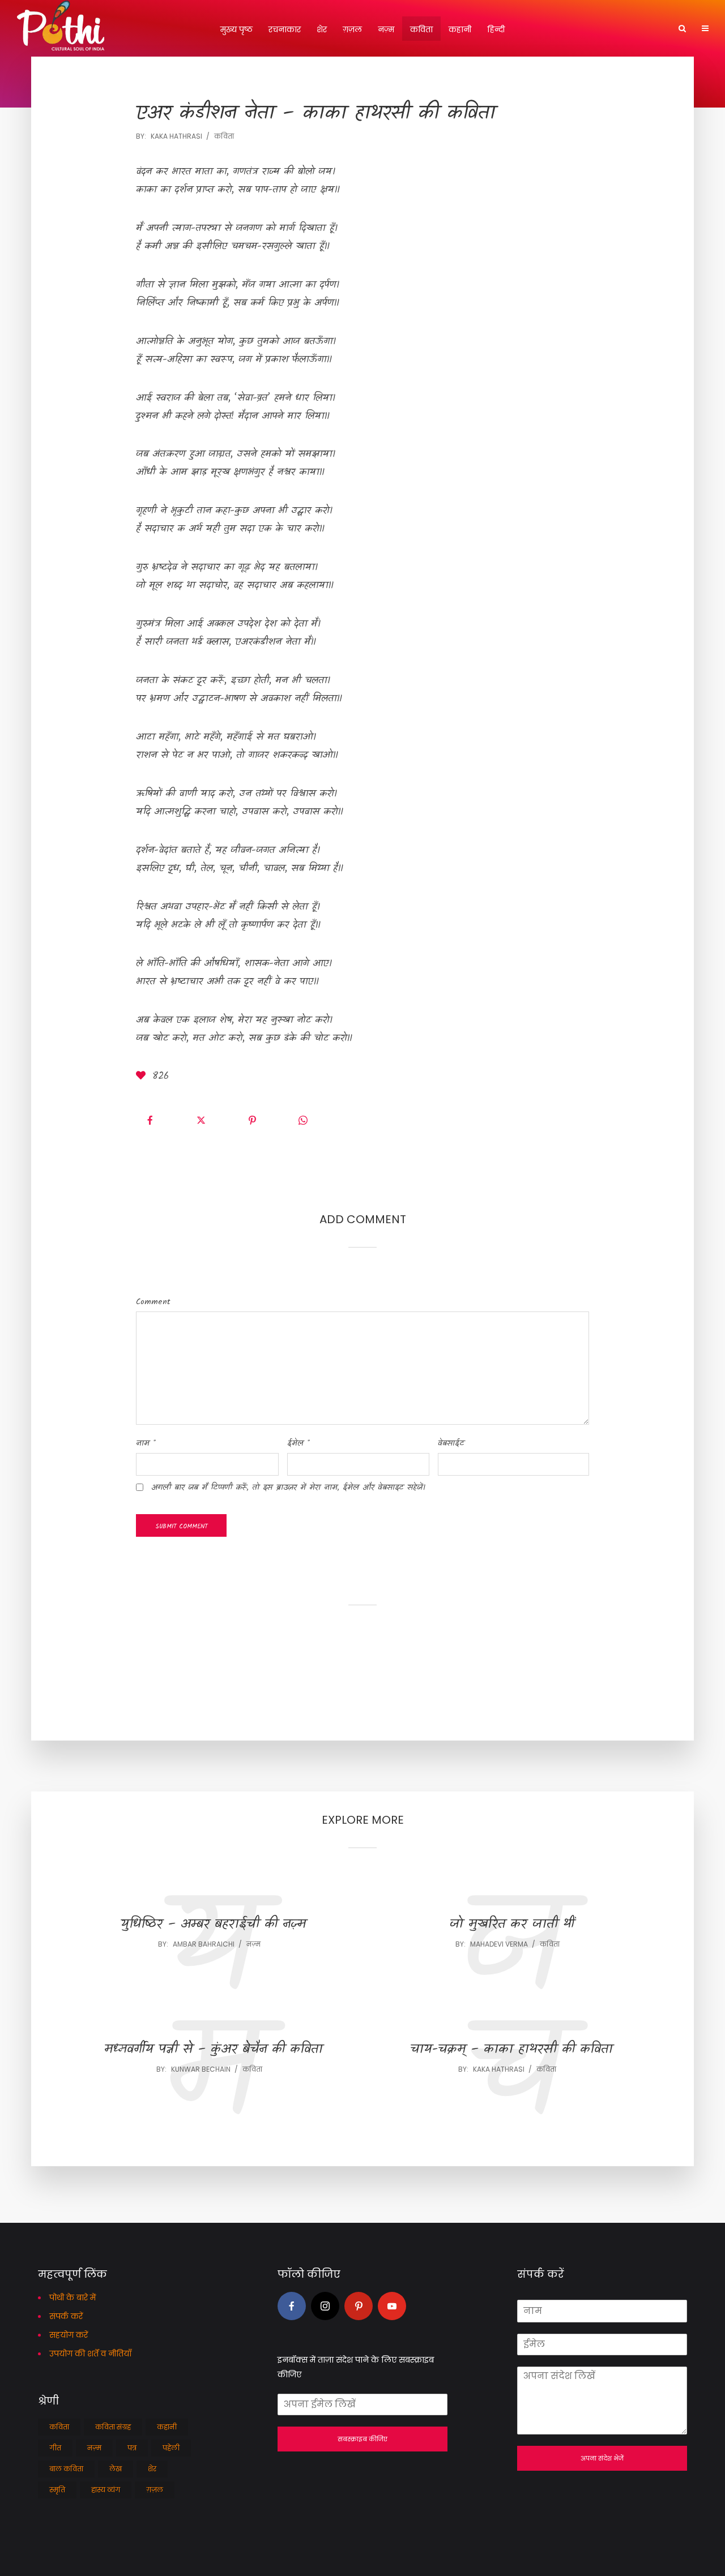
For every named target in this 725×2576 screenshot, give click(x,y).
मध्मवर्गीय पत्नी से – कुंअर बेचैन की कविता (214, 2050)
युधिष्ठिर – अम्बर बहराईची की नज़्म (213, 1925)
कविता (421, 29)
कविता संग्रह (113, 2427)
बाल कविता (66, 2469)
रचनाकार (285, 29)
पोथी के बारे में (72, 2298)
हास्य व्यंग (106, 2490)
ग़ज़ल (352, 29)
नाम (146, 1443)
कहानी (460, 29)
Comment (153, 1302)
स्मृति (57, 2490)
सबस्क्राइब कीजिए (362, 2439)
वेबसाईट (451, 1443)
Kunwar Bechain (201, 2069)
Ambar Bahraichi (204, 1944)
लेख (116, 2469)
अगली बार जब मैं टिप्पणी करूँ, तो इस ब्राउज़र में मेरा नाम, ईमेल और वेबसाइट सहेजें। (288, 1488)
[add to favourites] (143, 1077)
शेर (322, 29)
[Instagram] (325, 2306)
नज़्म (386, 29)
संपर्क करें (66, 2316)
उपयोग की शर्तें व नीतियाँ (90, 2354)
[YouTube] (392, 2306)
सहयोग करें (69, 2335)
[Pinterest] (359, 2306)
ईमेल (298, 1443)
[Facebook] (292, 2306)
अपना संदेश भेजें (602, 2458)
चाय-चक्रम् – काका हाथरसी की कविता (511, 2050)
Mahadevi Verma (499, 1944)
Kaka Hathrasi (176, 136)
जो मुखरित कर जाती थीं (512, 1925)
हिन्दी (496, 29)
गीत (55, 2448)
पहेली (171, 2448)
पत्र (132, 2448)
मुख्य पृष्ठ (236, 29)
